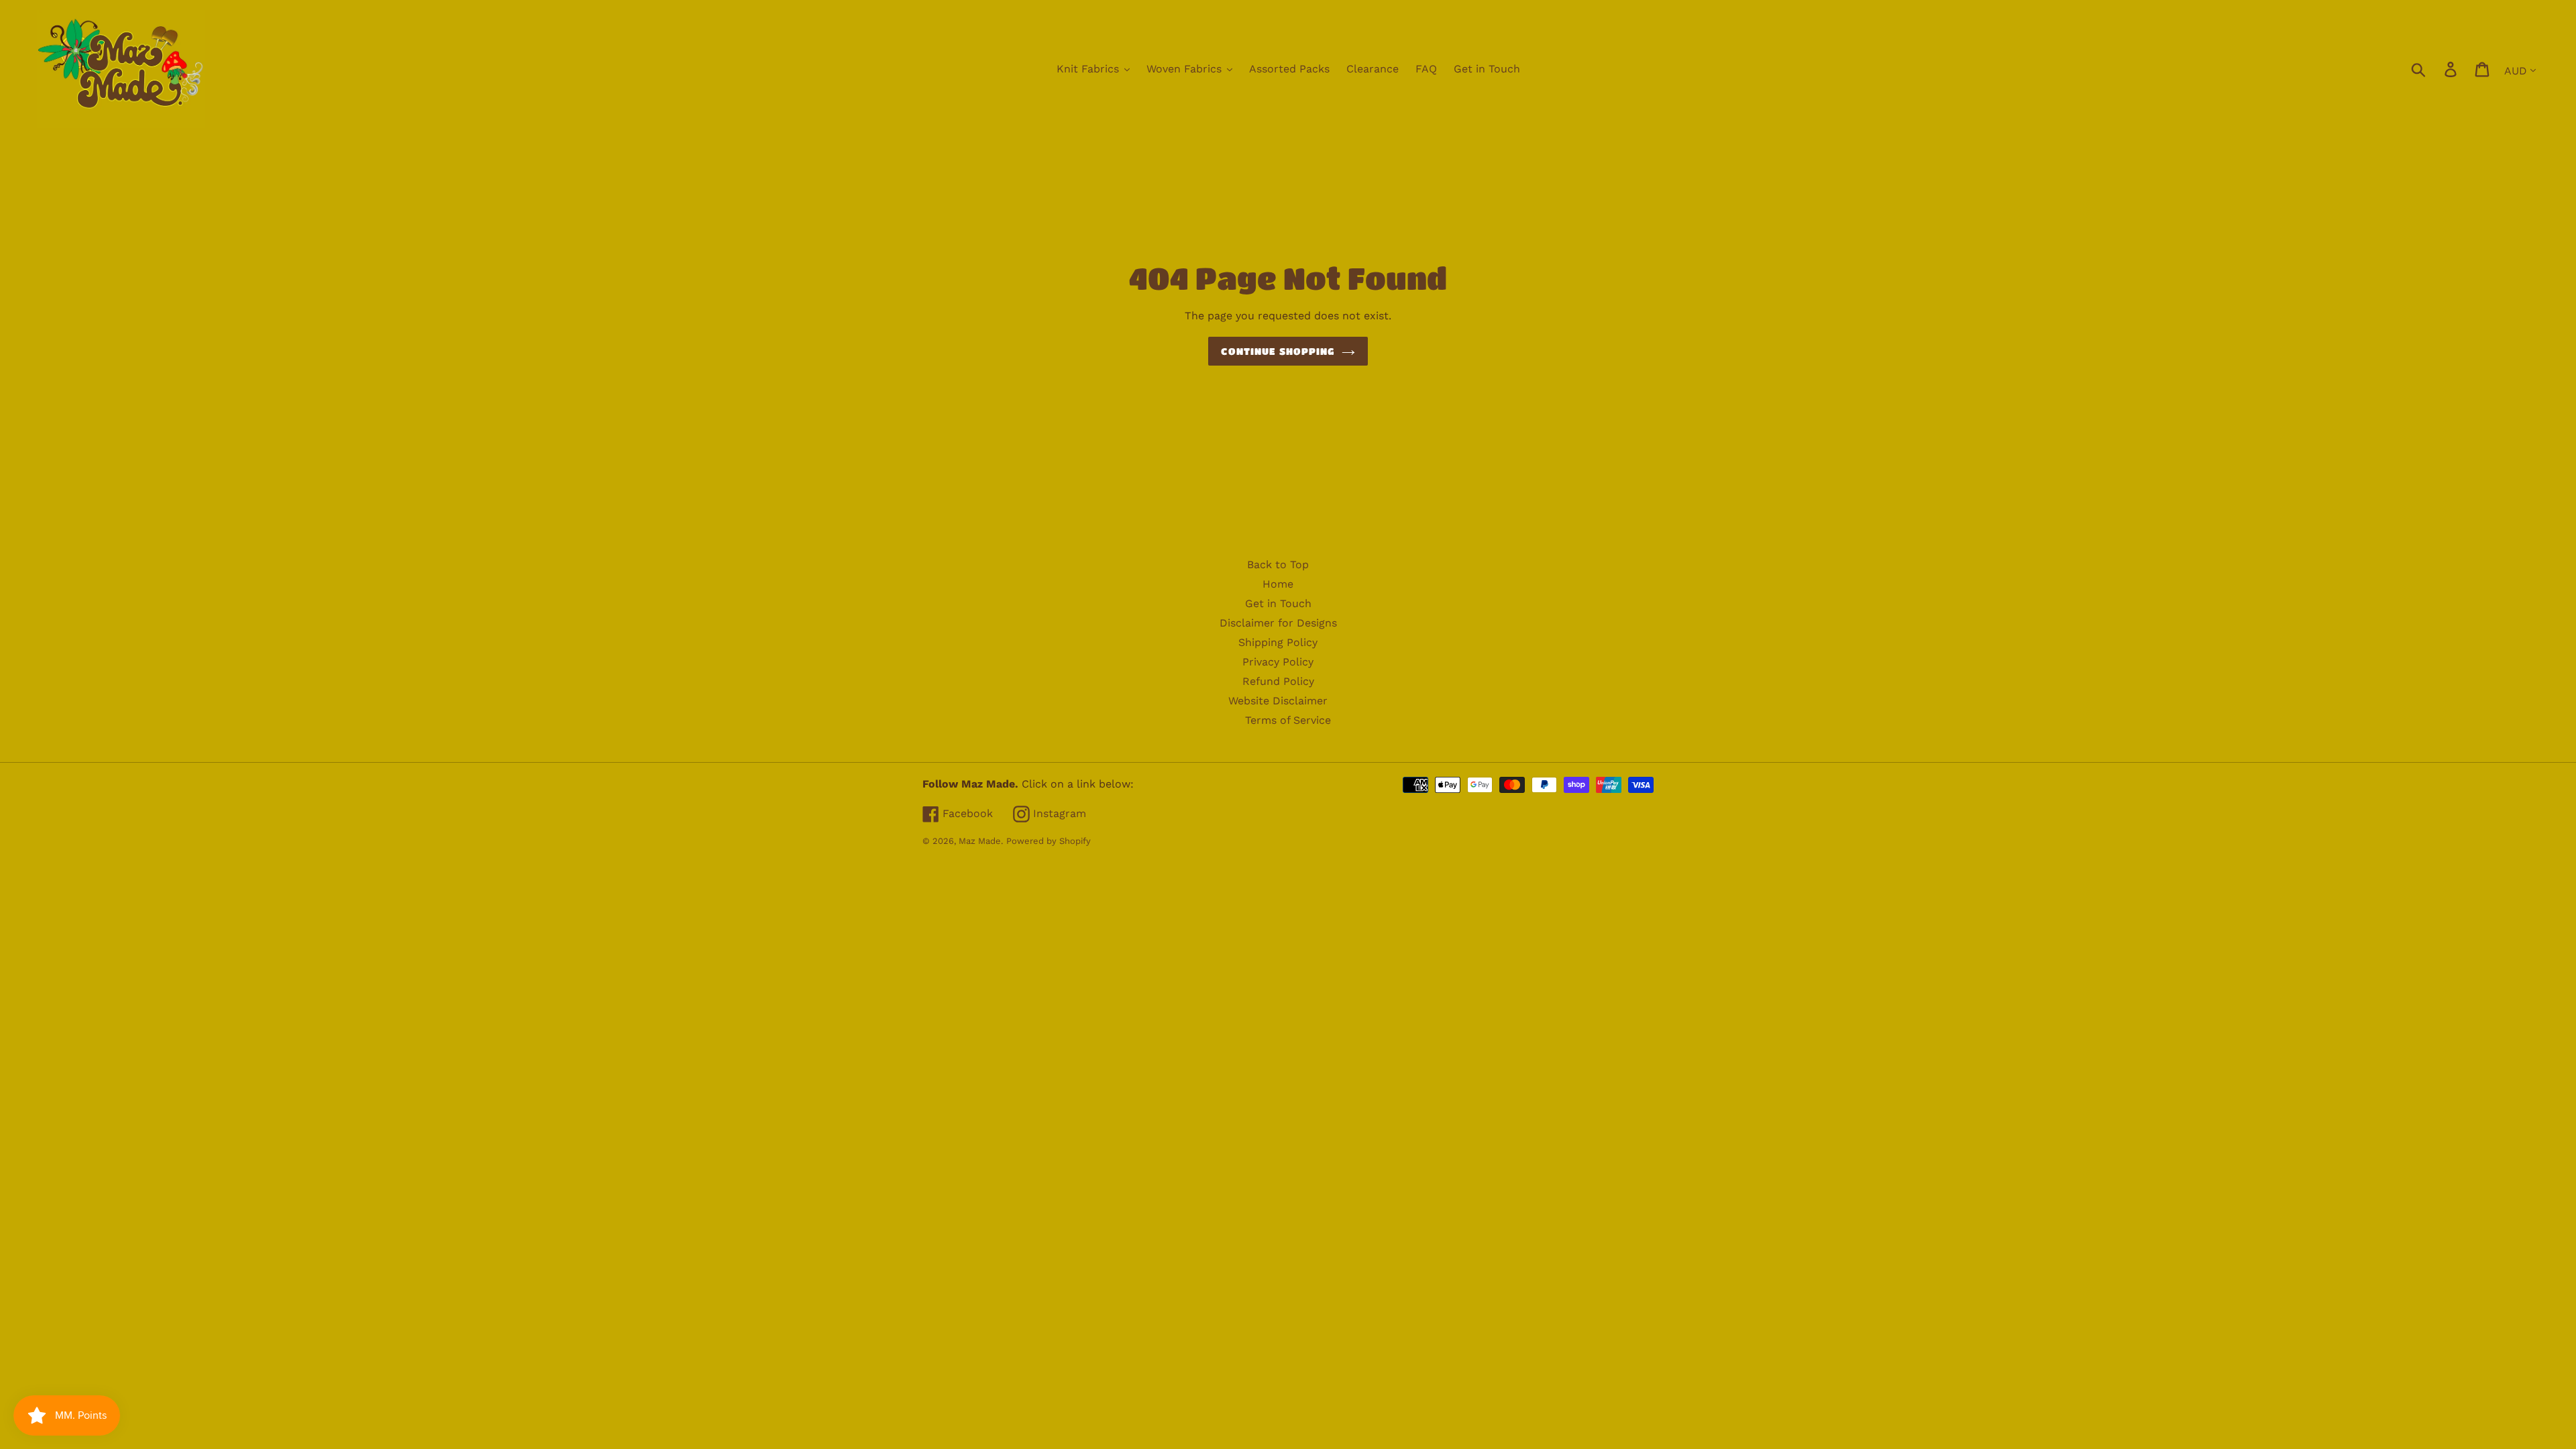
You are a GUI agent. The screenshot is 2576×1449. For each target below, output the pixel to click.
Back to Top (1278, 565)
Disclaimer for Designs (1278, 623)
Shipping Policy (1278, 642)
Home (1278, 584)
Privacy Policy (1278, 662)
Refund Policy (1278, 681)
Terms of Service (1288, 720)
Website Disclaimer (1278, 701)
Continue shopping (1278, 351)
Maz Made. (981, 841)
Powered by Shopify (1049, 841)
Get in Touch (1278, 603)
